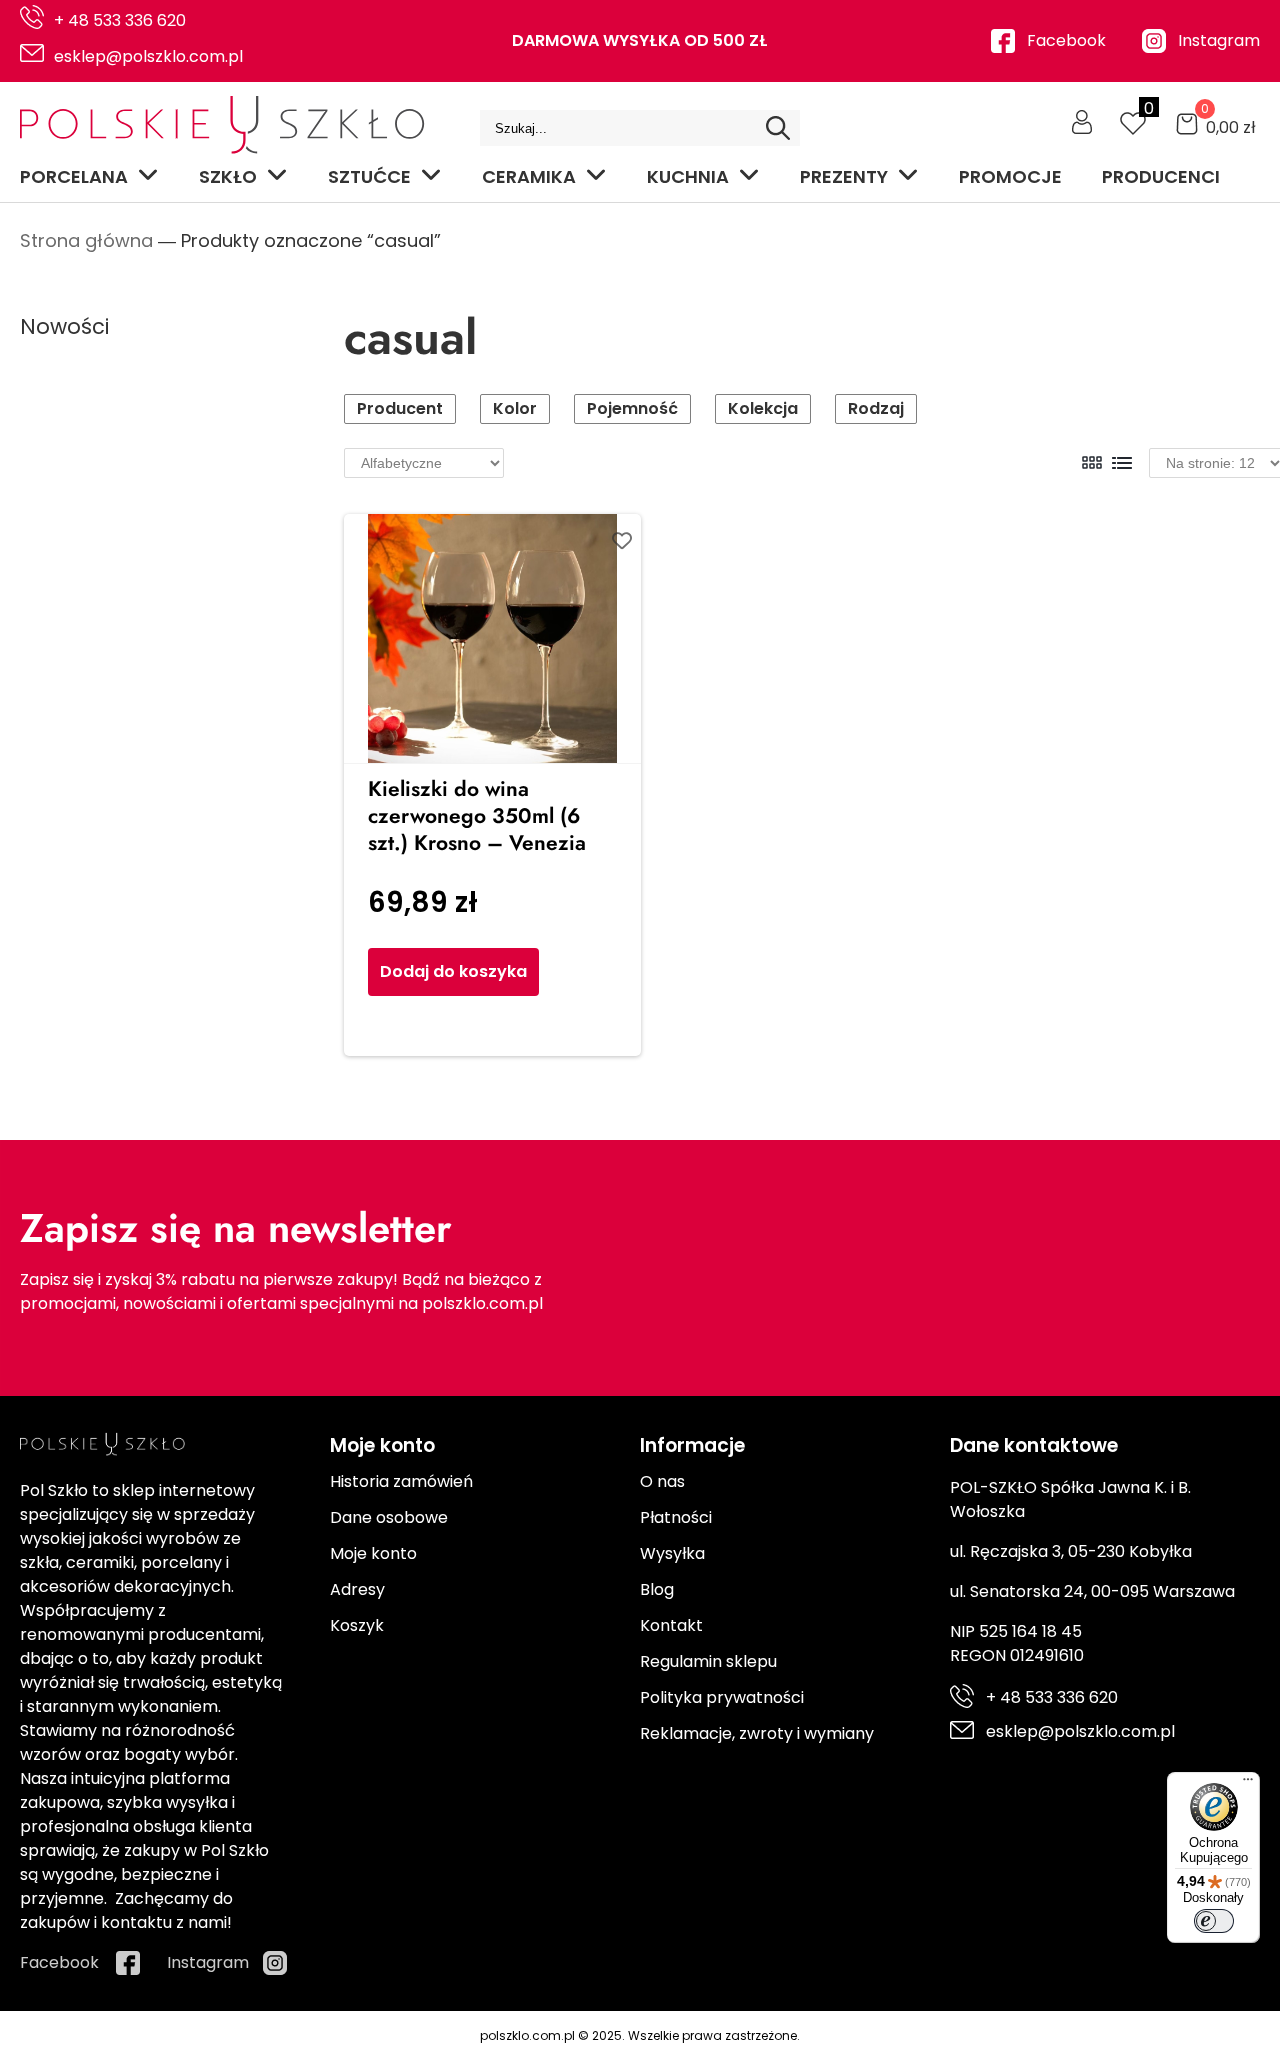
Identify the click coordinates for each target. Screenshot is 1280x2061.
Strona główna (86, 240)
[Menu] (1248, 1784)
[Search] (778, 128)
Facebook (1066, 40)
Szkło (228, 176)
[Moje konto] (1082, 122)
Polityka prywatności (722, 1697)
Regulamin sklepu (708, 1661)
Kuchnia (688, 176)
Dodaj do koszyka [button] (453, 971)
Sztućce (369, 176)
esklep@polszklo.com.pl (148, 56)
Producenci (1161, 176)
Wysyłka (672, 1553)
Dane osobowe (389, 1517)
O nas (662, 1481)
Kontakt (671, 1625)
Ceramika (529, 176)
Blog (657, 1589)
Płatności (676, 1517)
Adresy (357, 1589)
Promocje (1010, 176)
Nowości (64, 326)
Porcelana (74, 176)
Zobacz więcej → (124, 936)
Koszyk (357, 1625)
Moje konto (373, 1553)
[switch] (1214, 1921)
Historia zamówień (401, 1481)
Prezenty (844, 176)
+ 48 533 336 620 (120, 20)
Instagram (1219, 40)
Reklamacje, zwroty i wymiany (757, 1733)
